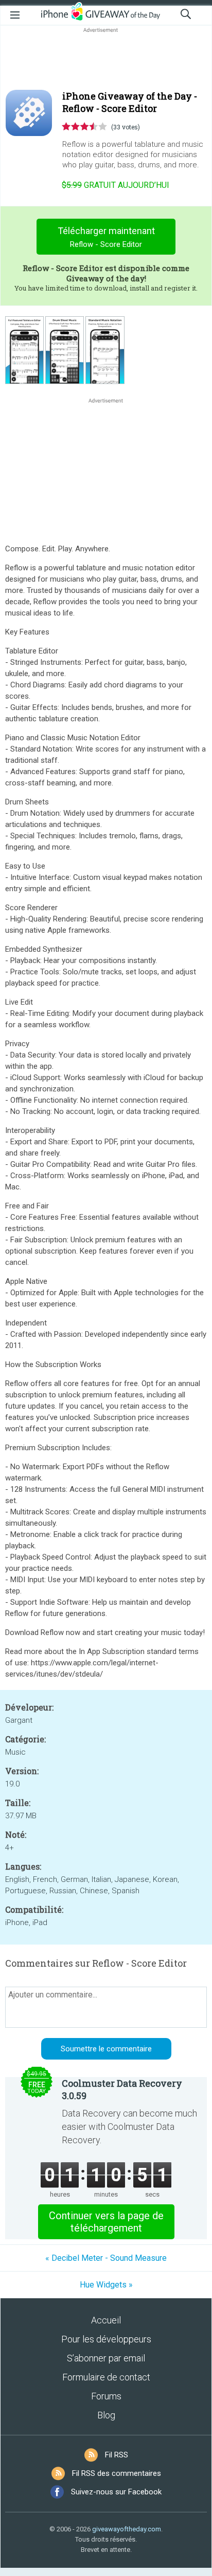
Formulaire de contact (106, 2377)
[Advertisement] (106, 60)
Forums (106, 2396)
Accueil (106, 2320)
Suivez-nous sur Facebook (116, 2492)
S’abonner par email (106, 2358)
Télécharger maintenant (106, 237)
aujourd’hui (116, 185)
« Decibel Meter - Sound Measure (106, 2258)
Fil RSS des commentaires (117, 2473)
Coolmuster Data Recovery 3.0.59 (122, 2089)
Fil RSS (117, 2455)
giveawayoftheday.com (127, 2529)
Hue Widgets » (106, 2285)
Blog (106, 2415)
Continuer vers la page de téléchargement (106, 2222)
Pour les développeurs (106, 2339)
